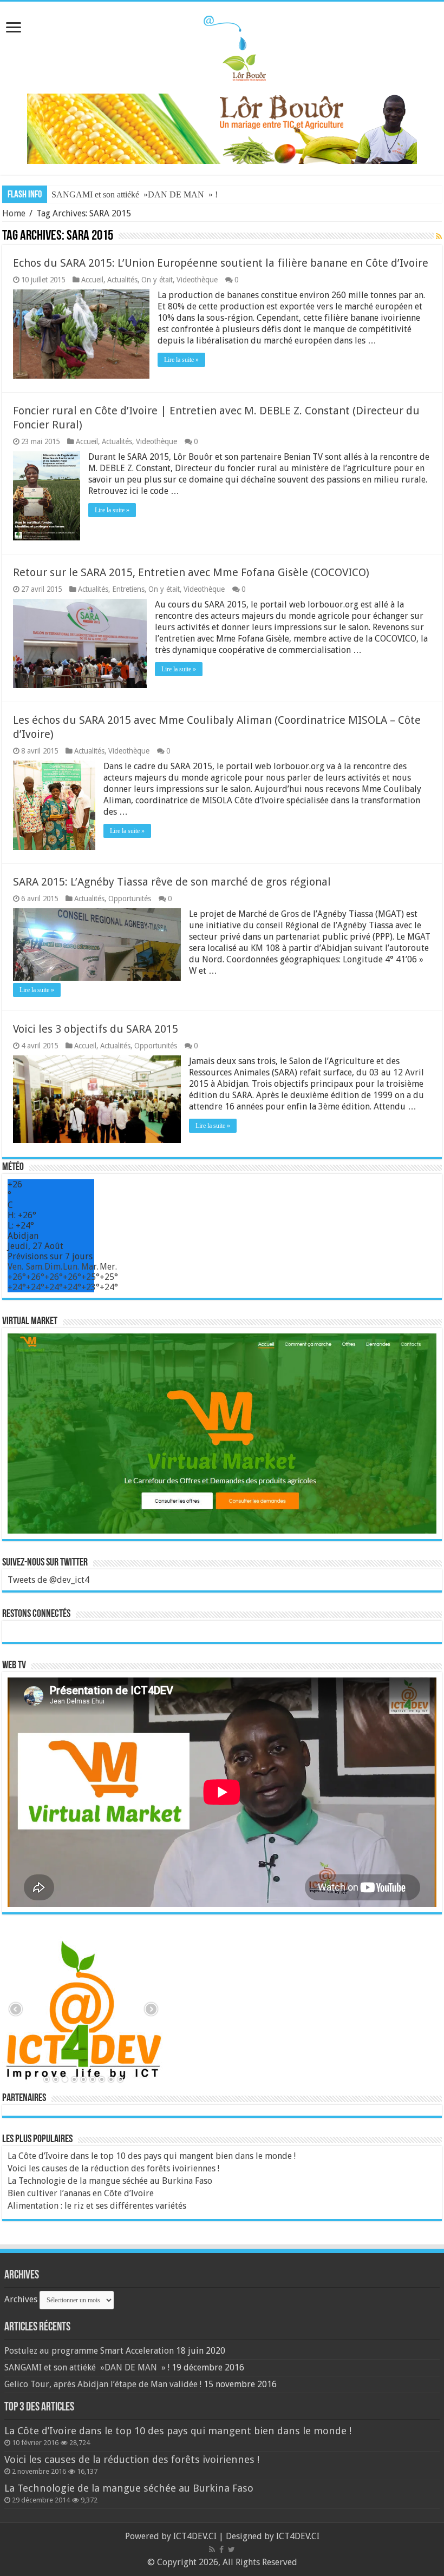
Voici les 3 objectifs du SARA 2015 (96, 1029)
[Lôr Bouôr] (222, 45)
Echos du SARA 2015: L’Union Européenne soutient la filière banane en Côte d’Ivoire (221, 263)
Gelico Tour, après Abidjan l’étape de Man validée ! (103, 2384)
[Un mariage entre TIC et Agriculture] (222, 128)
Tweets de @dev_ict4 (48, 1580)
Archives (21, 2299)
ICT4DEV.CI (195, 2536)
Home (14, 213)
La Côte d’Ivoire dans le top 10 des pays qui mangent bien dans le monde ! (152, 2156)
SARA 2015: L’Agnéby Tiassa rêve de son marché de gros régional (172, 882)
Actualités (122, 280)
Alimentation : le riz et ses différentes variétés (97, 2206)
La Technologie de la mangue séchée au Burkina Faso (110, 2181)
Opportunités (130, 899)
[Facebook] (221, 2549)
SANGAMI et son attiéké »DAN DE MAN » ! (135, 194)
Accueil (92, 280)
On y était (157, 280)
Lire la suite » (181, 360)
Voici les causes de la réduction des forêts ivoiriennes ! (113, 2168)
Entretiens (128, 589)
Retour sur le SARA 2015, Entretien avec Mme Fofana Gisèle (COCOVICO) (191, 572)
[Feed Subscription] (439, 236)
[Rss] (212, 2549)
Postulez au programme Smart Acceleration (89, 2351)
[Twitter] (231, 2549)
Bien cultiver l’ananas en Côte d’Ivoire (81, 2193)
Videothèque (197, 280)
